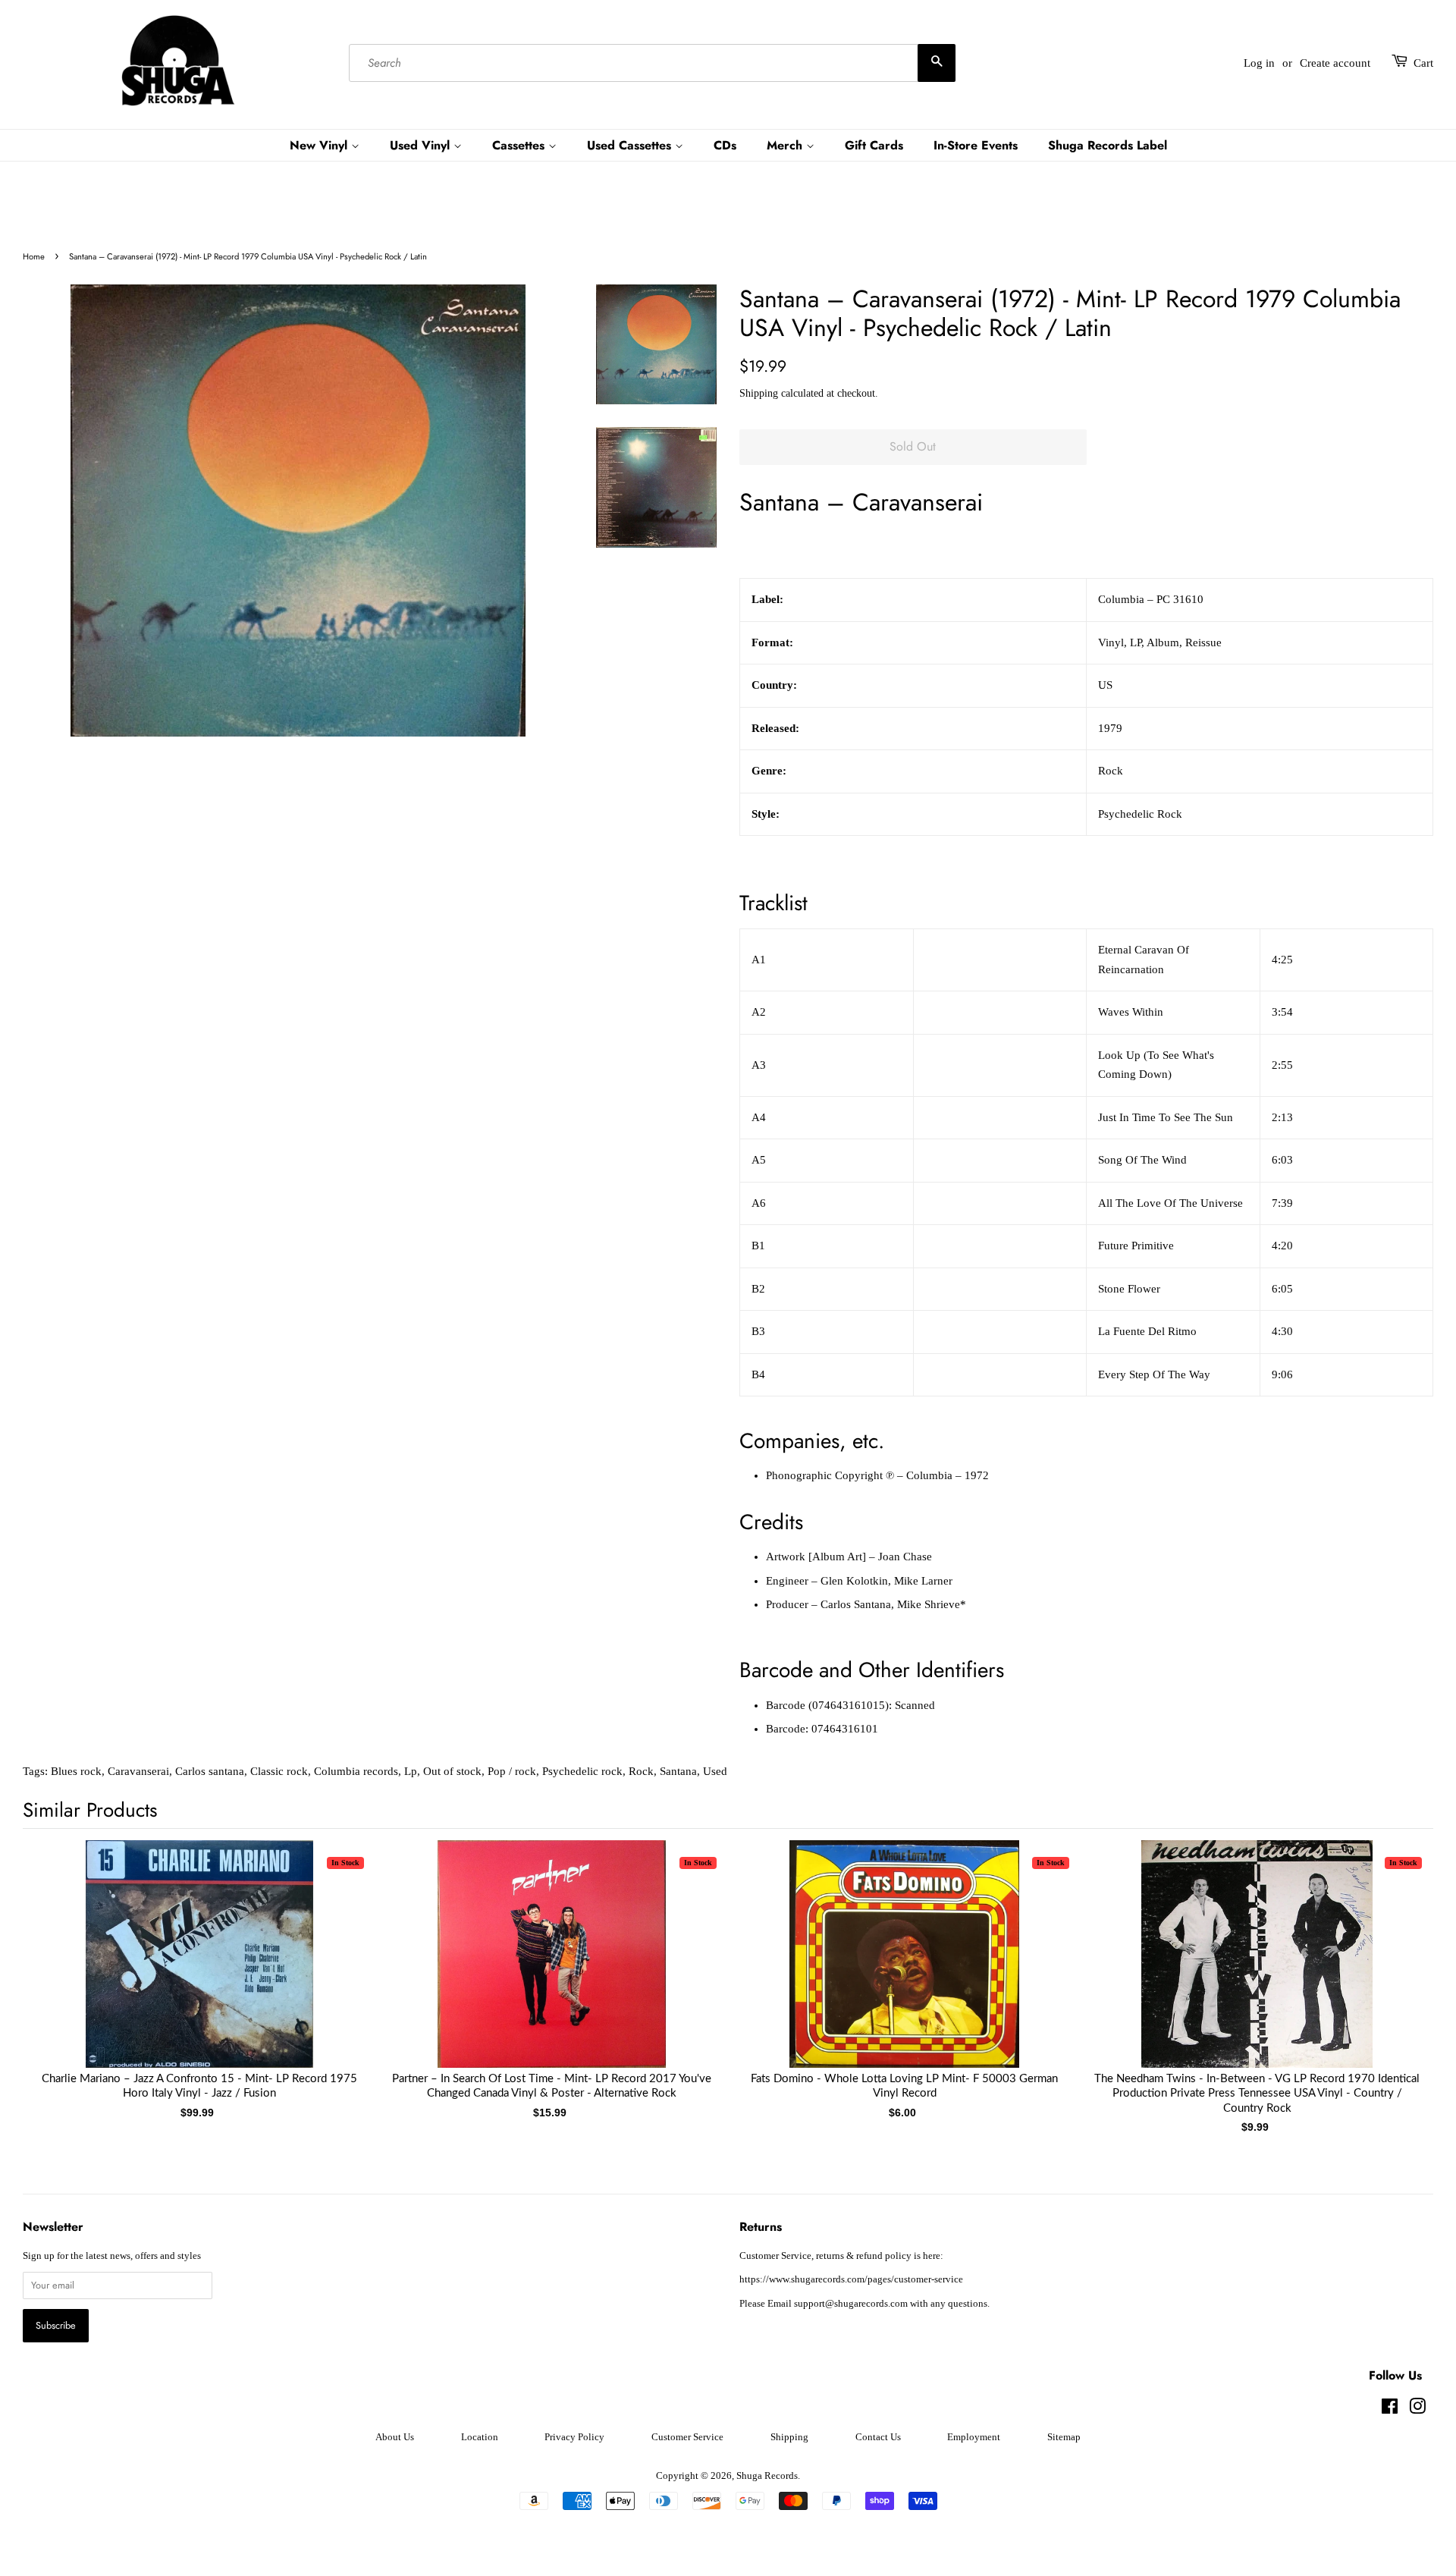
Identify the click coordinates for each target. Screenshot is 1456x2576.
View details (199, 1969)
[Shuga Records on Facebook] (1390, 2410)
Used (715, 1771)
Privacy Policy (574, 2437)
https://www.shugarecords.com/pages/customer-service (851, 2279)
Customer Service (687, 2437)
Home (34, 256)
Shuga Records (767, 2476)
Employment (974, 2437)
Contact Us (878, 2437)
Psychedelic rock (582, 1771)
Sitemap (1064, 2437)
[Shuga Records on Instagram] (1417, 2410)
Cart (1423, 63)
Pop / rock (512, 1771)
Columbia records (356, 1771)
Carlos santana (210, 1771)
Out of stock (452, 1771)
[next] (1397, 1962)
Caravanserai (138, 1771)
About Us (395, 2437)
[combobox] (652, 63)
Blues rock (76, 1771)
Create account (1335, 63)
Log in (1259, 63)
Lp (411, 1771)
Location (480, 2437)
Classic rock (279, 1771)
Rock (641, 1771)
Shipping (759, 393)
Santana (678, 1771)
